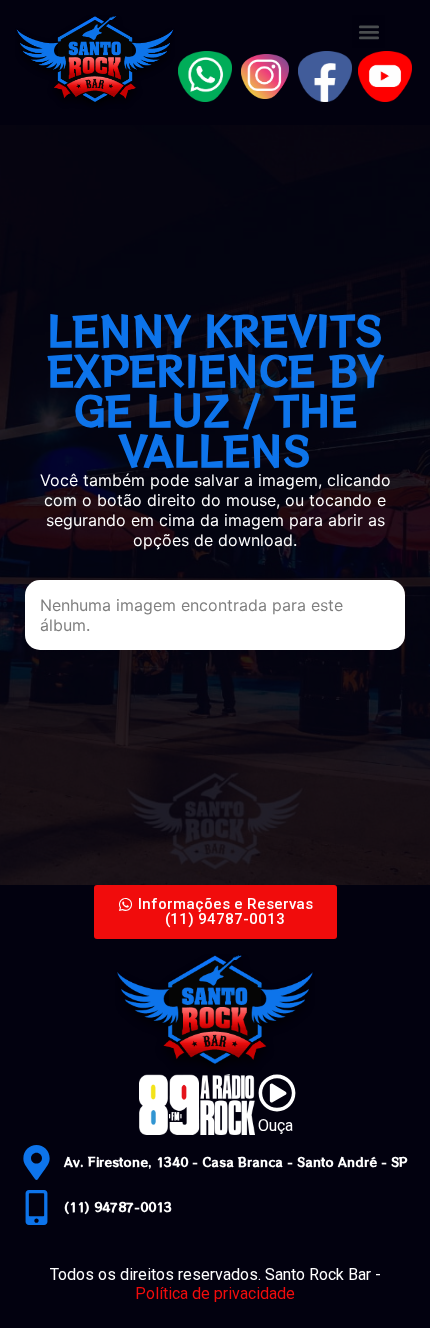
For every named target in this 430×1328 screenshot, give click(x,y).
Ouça (275, 1125)
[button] (368, 31)
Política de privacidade (215, 1293)
